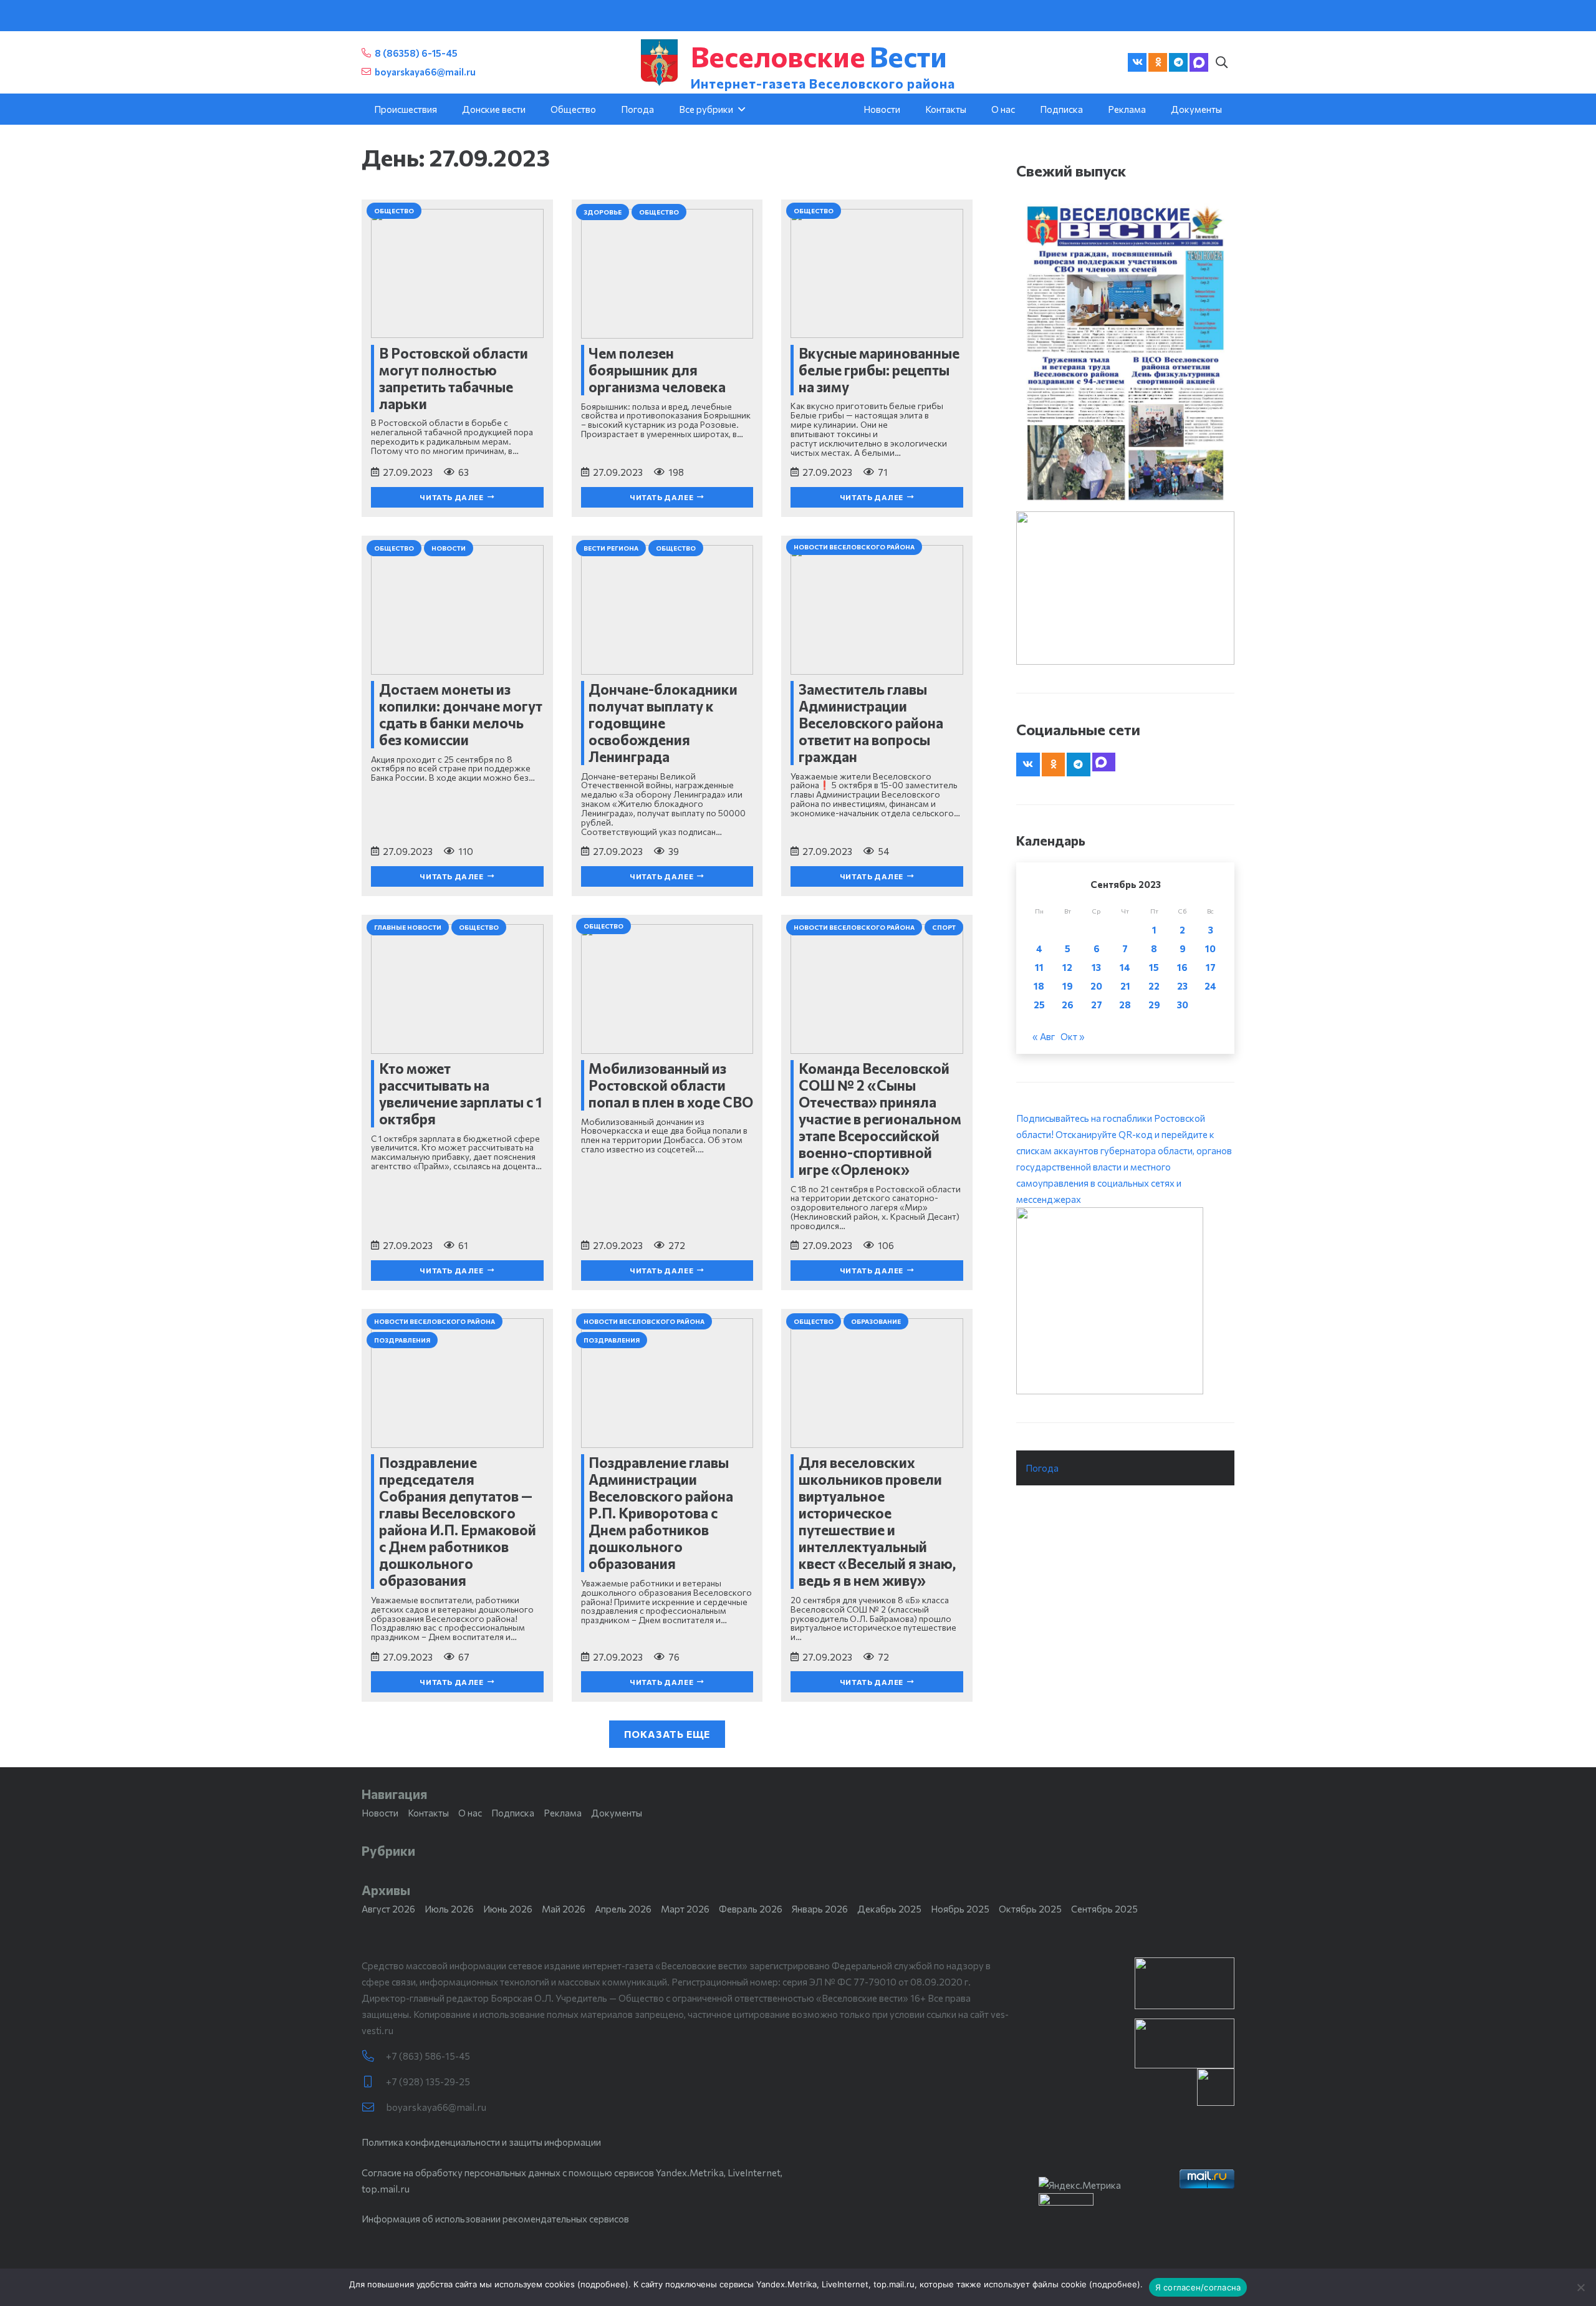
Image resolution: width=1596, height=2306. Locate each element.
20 (1096, 986)
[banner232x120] (1185, 1983)
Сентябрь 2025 (1104, 1909)
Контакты (428, 1813)
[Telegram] (1178, 62)
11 (1039, 967)
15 (1154, 967)
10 (1210, 948)
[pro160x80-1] (1185, 2043)
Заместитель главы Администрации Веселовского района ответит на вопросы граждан (871, 723)
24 (1210, 986)
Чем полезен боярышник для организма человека (657, 370)
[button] (1221, 62)
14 (1125, 967)
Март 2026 (685, 1909)
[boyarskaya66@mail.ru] (374, 2107)
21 (1125, 986)
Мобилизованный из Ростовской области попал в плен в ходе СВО (671, 1085)
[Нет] (1580, 2287)
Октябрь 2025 (1030, 1909)
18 (1039, 986)
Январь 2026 (820, 1909)
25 (1039, 1005)
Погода (1042, 1468)
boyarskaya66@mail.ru (436, 2107)
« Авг (1044, 1036)
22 (1154, 986)
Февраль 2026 (751, 1909)
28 (1125, 1005)
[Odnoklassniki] (1158, 62)
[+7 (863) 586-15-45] (374, 2056)
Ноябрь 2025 (960, 1909)
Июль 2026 (449, 1909)
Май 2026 (564, 1909)
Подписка (513, 1813)
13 (1096, 967)
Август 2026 (388, 1909)
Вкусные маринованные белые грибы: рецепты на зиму (879, 370)
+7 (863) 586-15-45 (428, 2056)
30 (1183, 1005)
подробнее (603, 2284)
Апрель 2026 (623, 1909)
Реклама (563, 1813)
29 (1154, 1005)
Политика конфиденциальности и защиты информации (481, 2142)
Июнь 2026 (508, 1909)
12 (1067, 967)
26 (1068, 1005)
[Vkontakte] (1137, 62)
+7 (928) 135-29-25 (428, 2082)
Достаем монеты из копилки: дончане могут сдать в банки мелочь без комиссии (461, 714)
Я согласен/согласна (1198, 2287)
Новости (380, 1813)
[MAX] (1199, 62)
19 (1068, 986)
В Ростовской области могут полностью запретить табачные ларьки (454, 378)
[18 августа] (1125, 352)
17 (1211, 967)
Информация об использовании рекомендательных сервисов (495, 2219)
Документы (617, 1813)
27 (1097, 1005)
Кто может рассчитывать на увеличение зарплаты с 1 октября (460, 1093)
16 (1182, 967)
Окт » (1073, 1036)
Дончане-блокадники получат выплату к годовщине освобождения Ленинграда (663, 723)
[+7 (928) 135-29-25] (374, 2082)
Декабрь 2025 (889, 1909)
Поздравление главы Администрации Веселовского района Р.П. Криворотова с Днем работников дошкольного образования (661, 1513)
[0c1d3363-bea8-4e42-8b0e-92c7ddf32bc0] (1125, 1301)
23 (1182, 986)
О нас (470, 1813)
